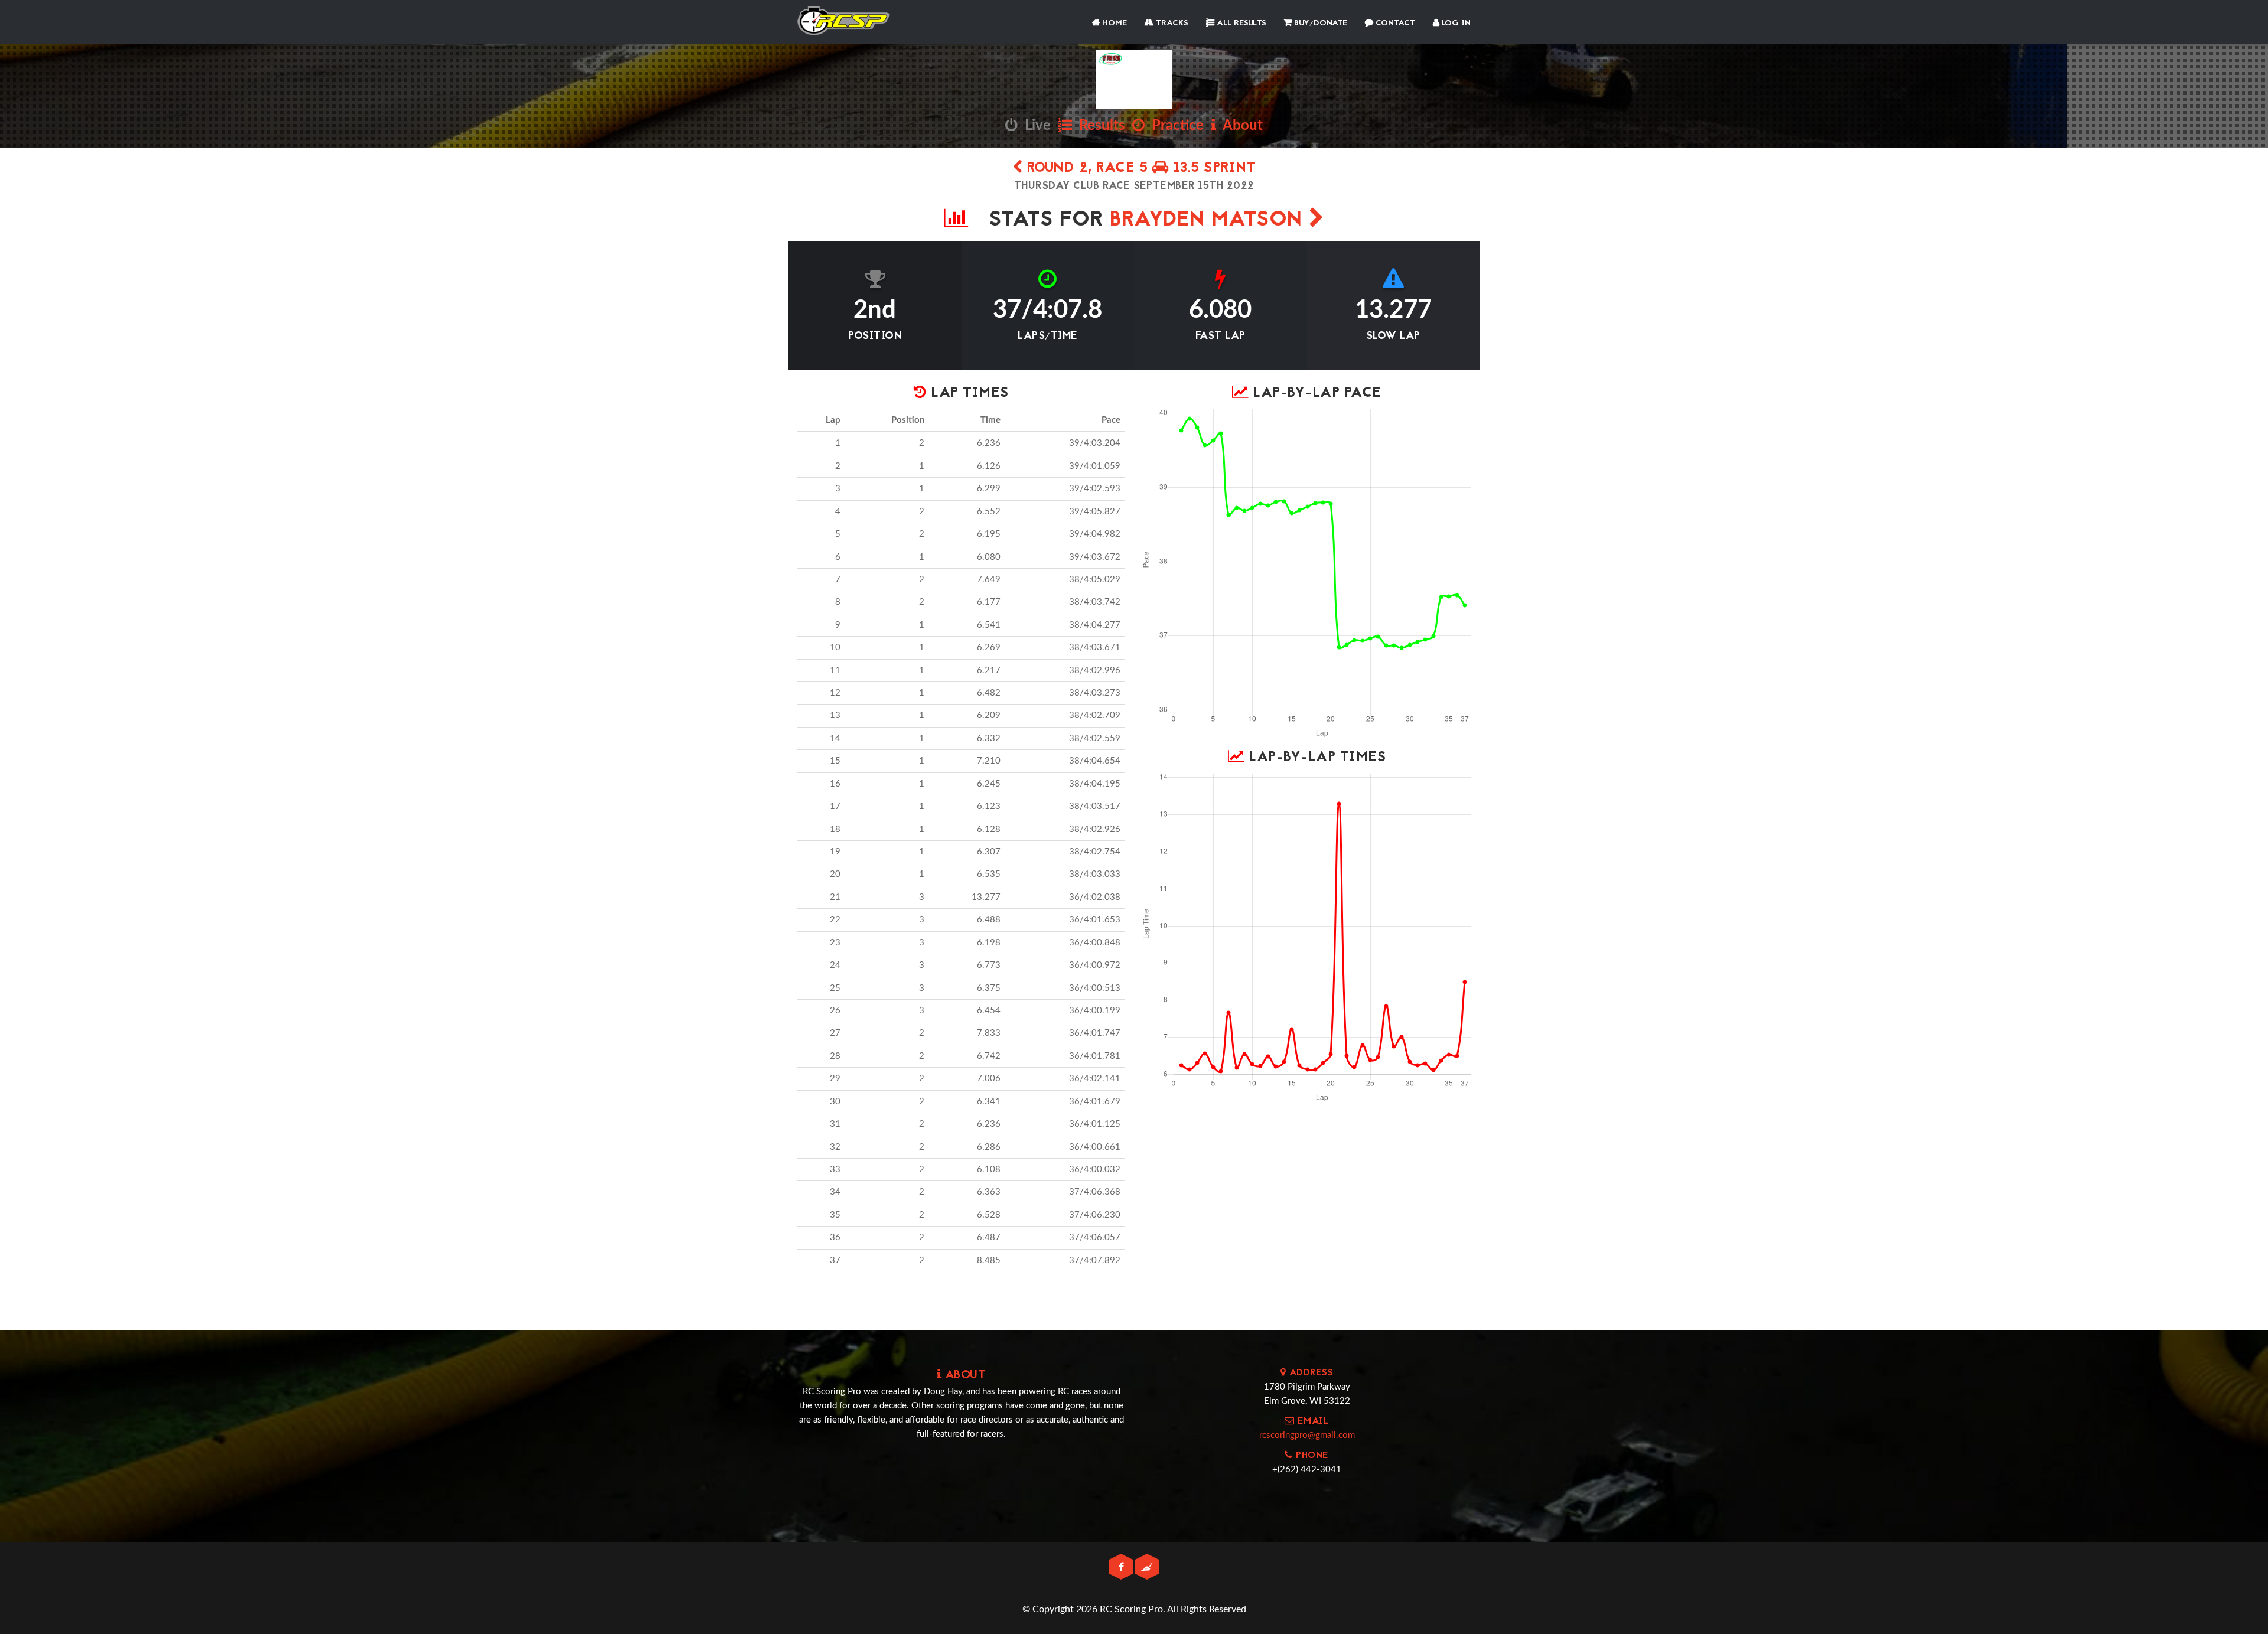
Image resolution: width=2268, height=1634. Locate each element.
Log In (1455, 23)
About (1239, 126)
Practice (1174, 126)
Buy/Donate (1319, 23)
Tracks (1171, 23)
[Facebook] (1122, 1568)
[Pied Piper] (1147, 1568)
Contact (1394, 23)
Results (1099, 126)
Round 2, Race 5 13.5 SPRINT (1139, 169)
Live (1034, 126)
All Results (1240, 23)
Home (1113, 23)
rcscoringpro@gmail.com (1307, 1435)
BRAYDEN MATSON (1210, 221)
